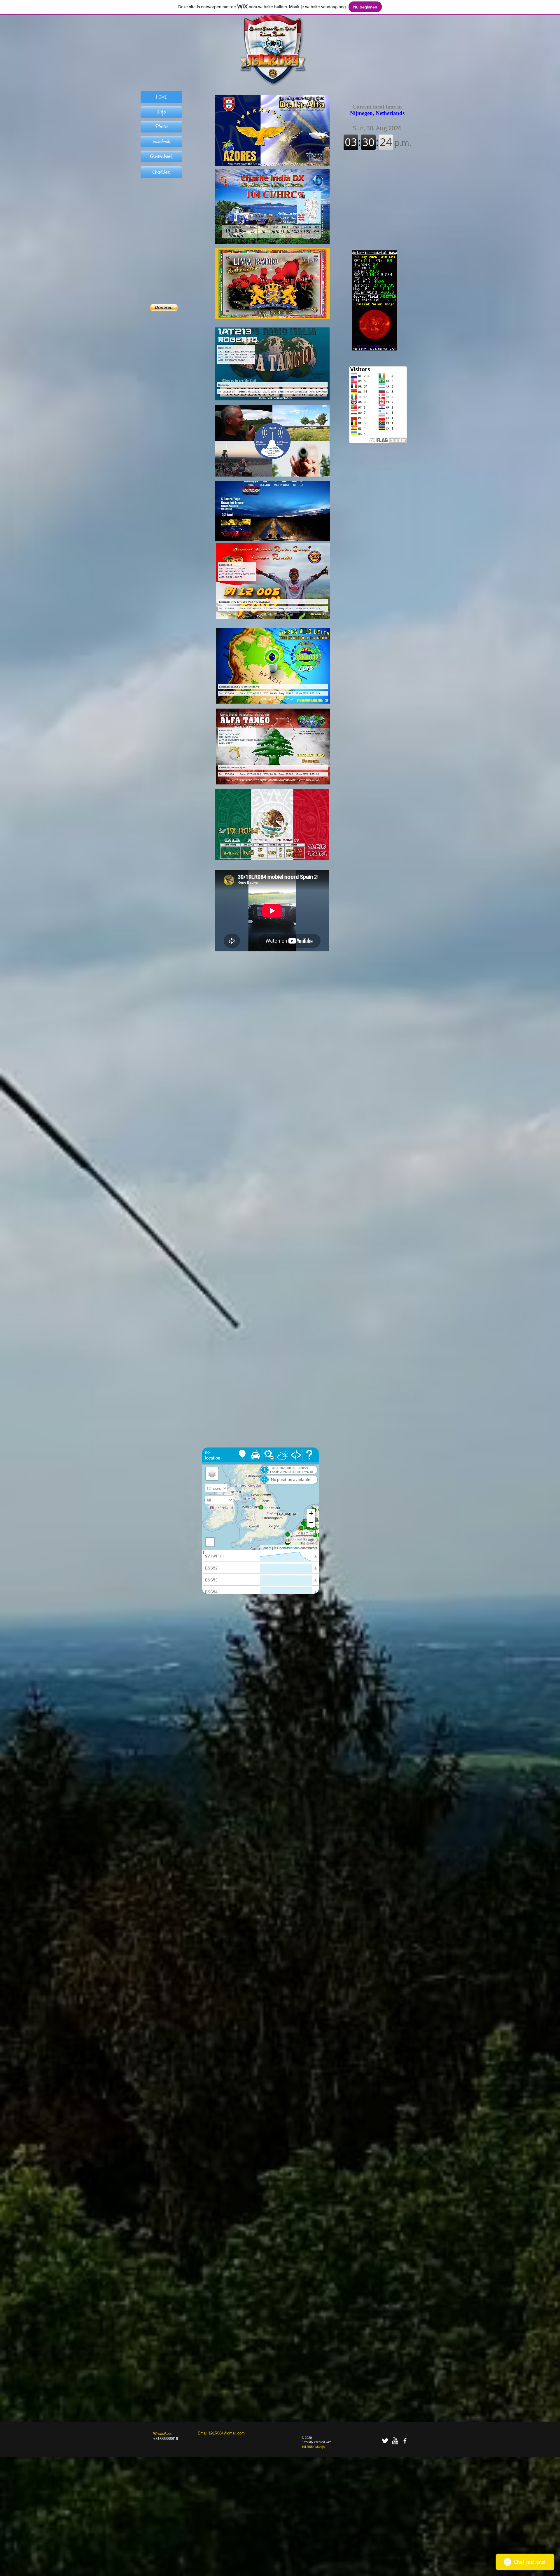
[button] (161, 112)
